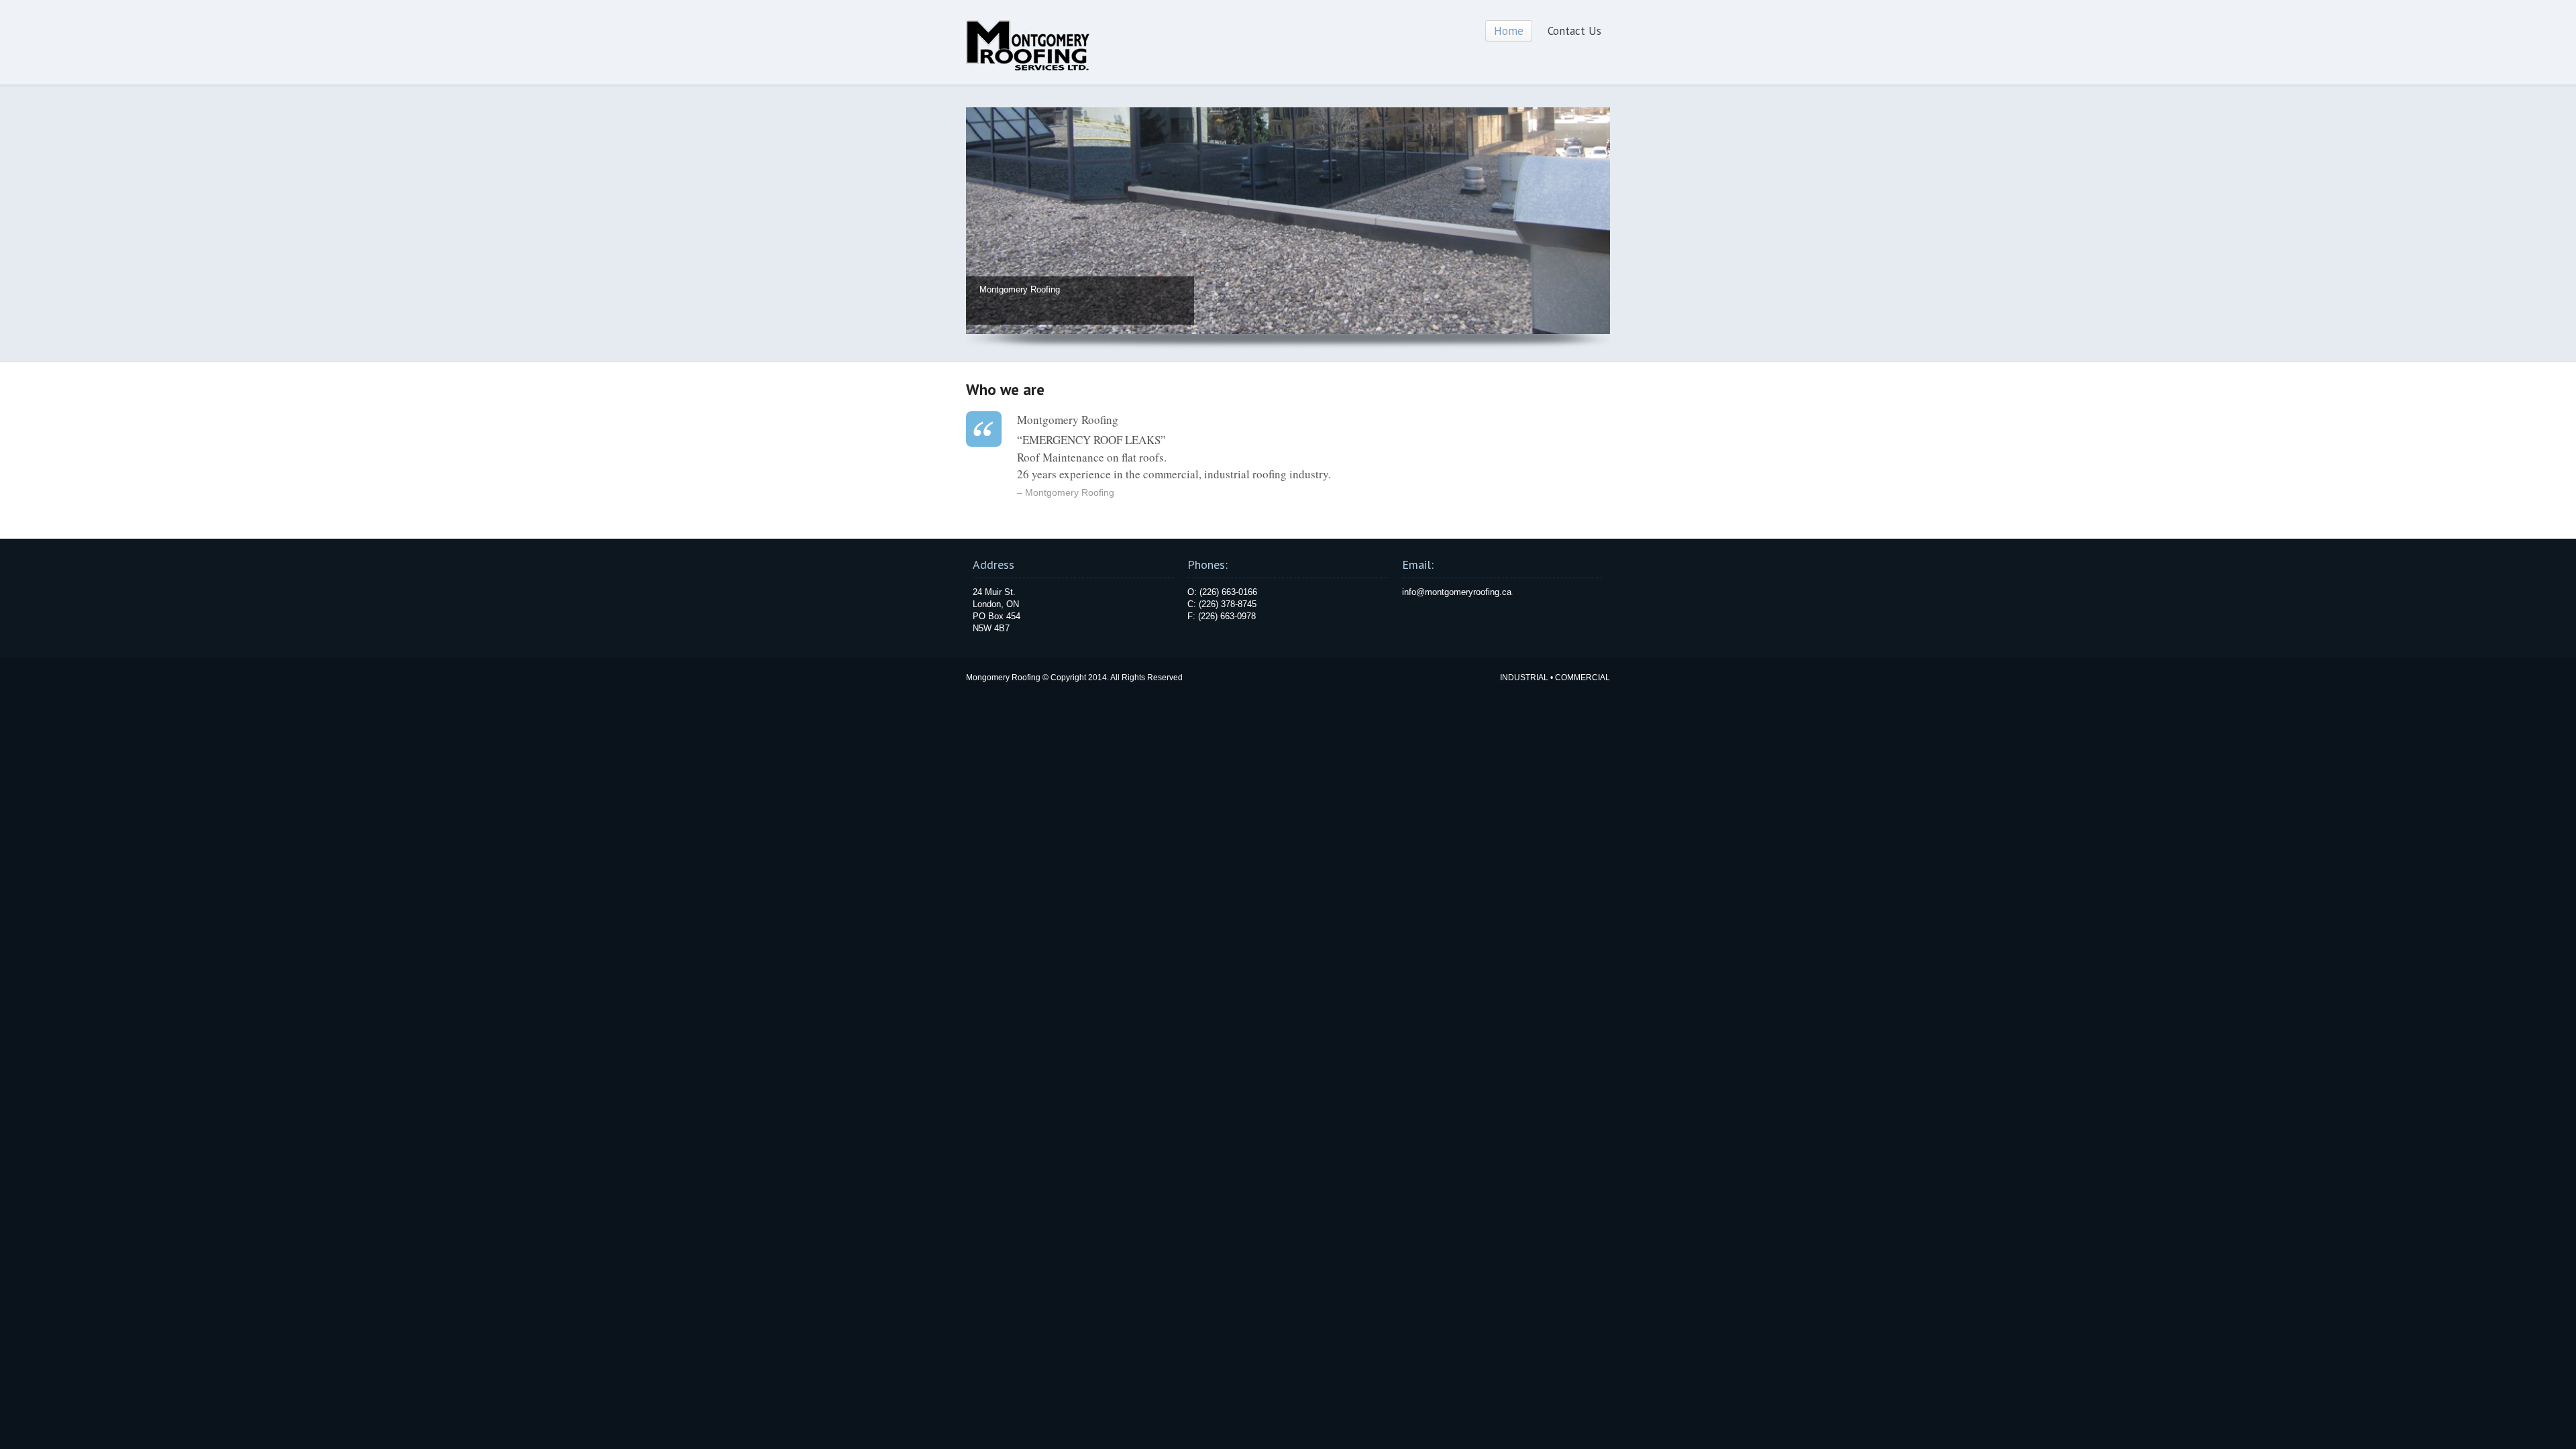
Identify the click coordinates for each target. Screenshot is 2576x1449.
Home (1509, 31)
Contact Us (1574, 31)
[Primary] (1288, 331)
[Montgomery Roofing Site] (1028, 68)
